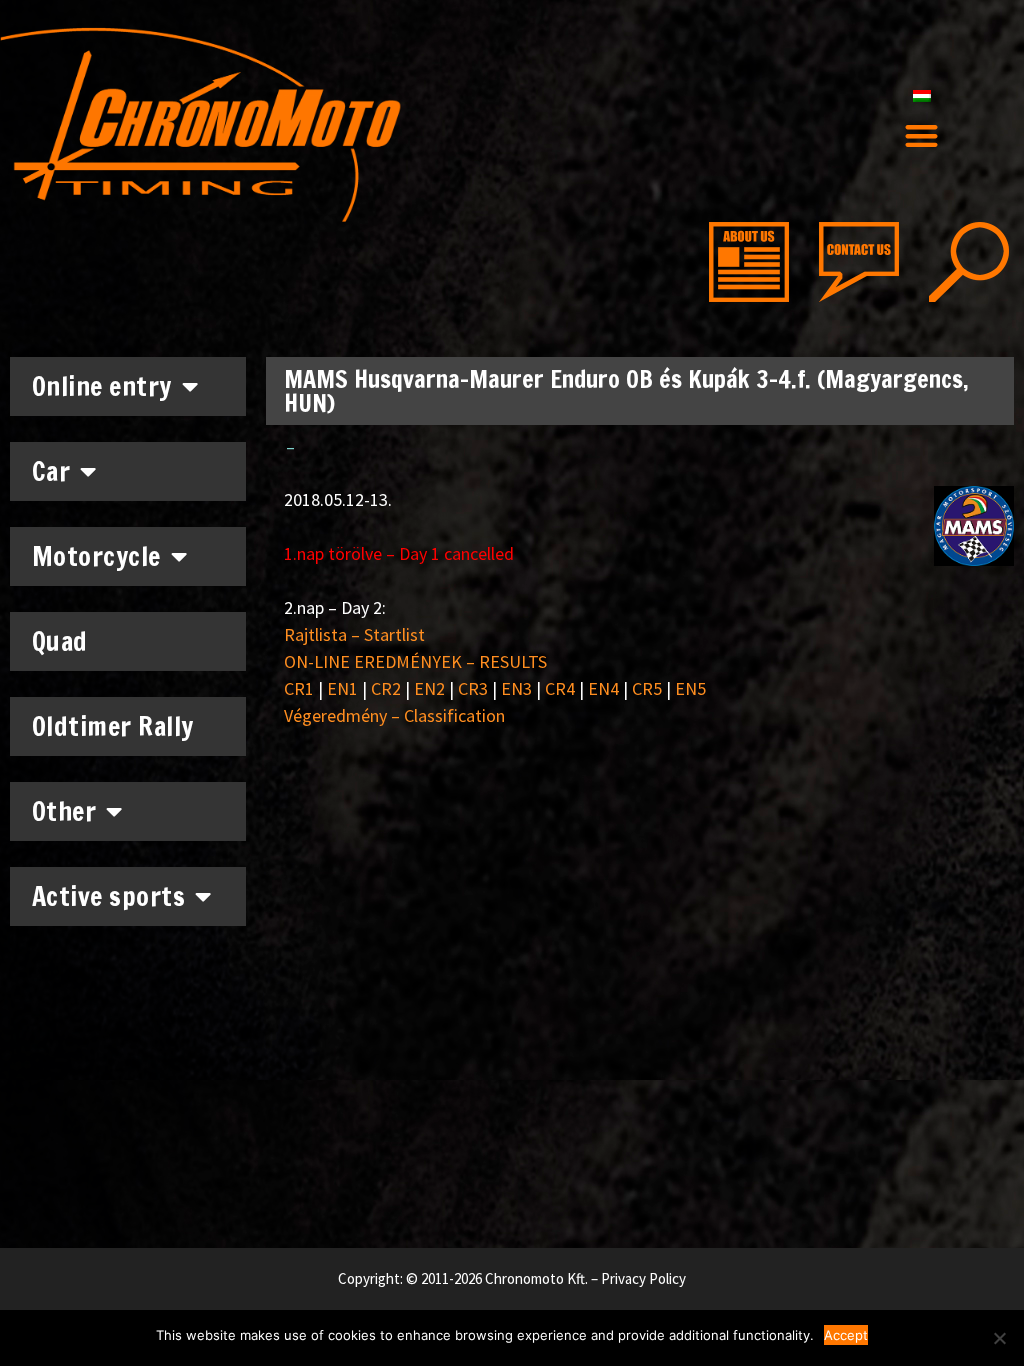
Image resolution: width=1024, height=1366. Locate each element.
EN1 (342, 688)
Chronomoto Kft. (536, 1278)
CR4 (560, 688)
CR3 (473, 688)
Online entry (102, 386)
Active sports (109, 896)
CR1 (299, 688)
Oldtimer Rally (113, 726)
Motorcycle (96, 556)
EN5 (690, 688)
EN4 (603, 688)
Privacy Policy (643, 1278)
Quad (60, 641)
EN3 (516, 688)
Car (51, 471)
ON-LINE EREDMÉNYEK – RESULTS (415, 661)
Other (64, 811)
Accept (846, 1335)
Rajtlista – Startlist (354, 634)
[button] (921, 136)
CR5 (647, 688)
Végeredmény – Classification (394, 715)
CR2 (386, 688)
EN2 (429, 688)
